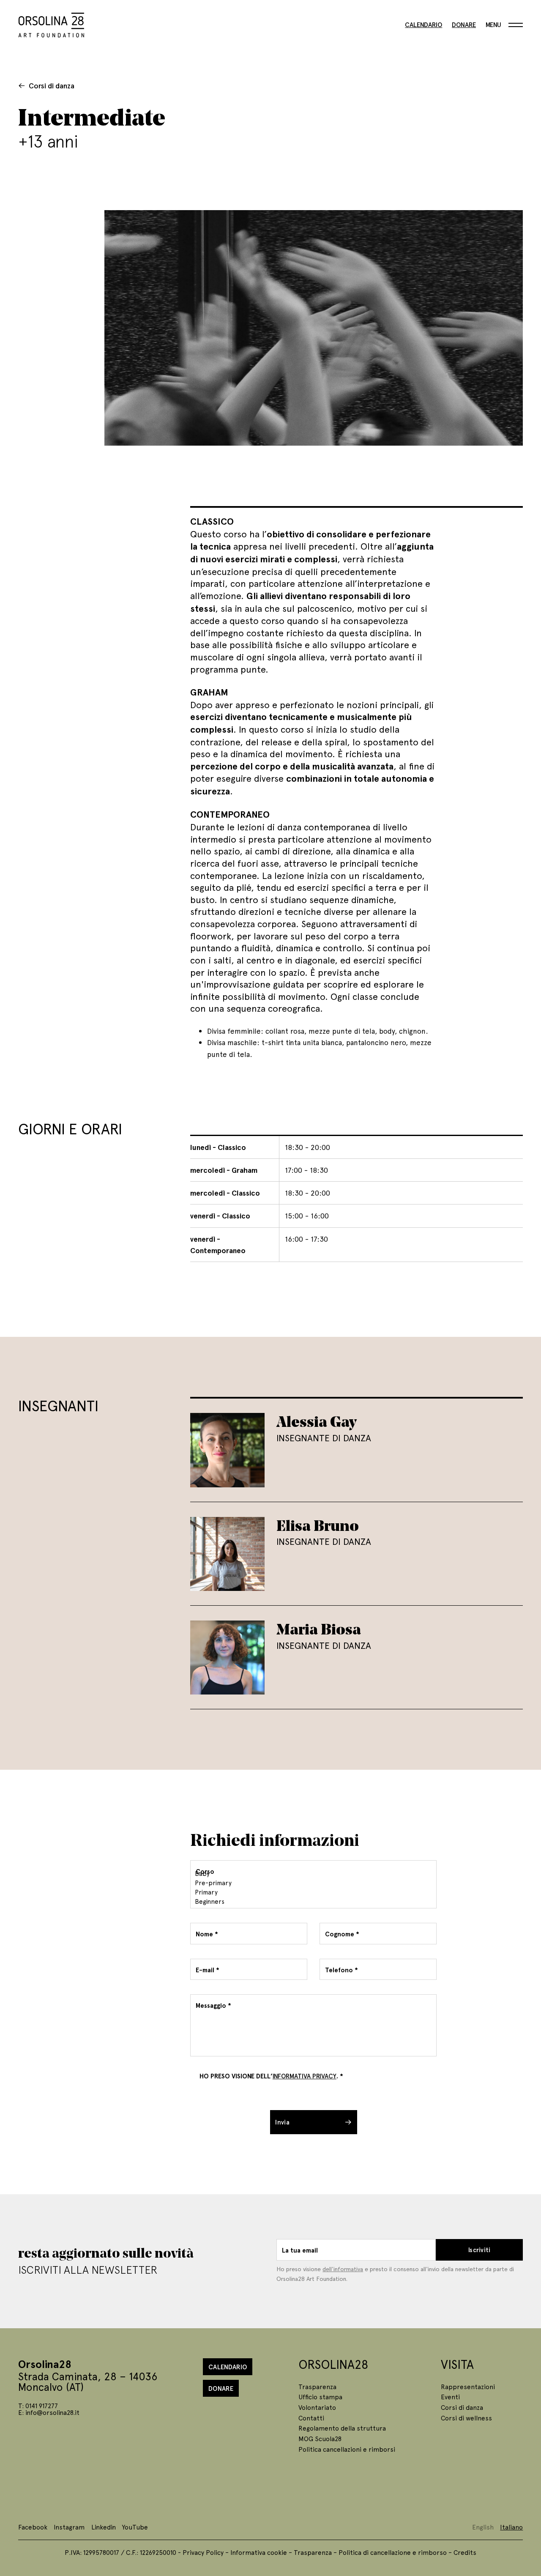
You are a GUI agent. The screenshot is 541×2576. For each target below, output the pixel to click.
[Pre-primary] (312, 1883)
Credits (465, 2552)
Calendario (424, 25)
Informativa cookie (259, 2552)
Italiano (511, 2527)
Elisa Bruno (318, 1525)
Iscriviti (480, 2250)
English (483, 2527)
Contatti (311, 2418)
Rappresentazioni (468, 2386)
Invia (282, 2122)
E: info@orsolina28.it (49, 2412)
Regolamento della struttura (342, 2428)
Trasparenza (317, 2386)
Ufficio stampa (320, 2397)
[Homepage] (51, 23)
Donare (464, 25)
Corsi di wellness (466, 2418)
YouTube (135, 2527)
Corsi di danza (52, 85)
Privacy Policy (203, 2552)
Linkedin (104, 2527)
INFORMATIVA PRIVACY (305, 2076)
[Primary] (312, 1892)
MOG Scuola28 (320, 2438)
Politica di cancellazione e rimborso (393, 2552)
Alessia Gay (317, 1421)
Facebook (33, 2527)
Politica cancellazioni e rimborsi (347, 2449)
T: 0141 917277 (38, 2405)
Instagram (69, 2527)
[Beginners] (312, 1901)
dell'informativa (343, 2269)
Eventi (450, 2397)
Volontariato (317, 2407)
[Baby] (312, 1873)
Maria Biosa (319, 1629)
